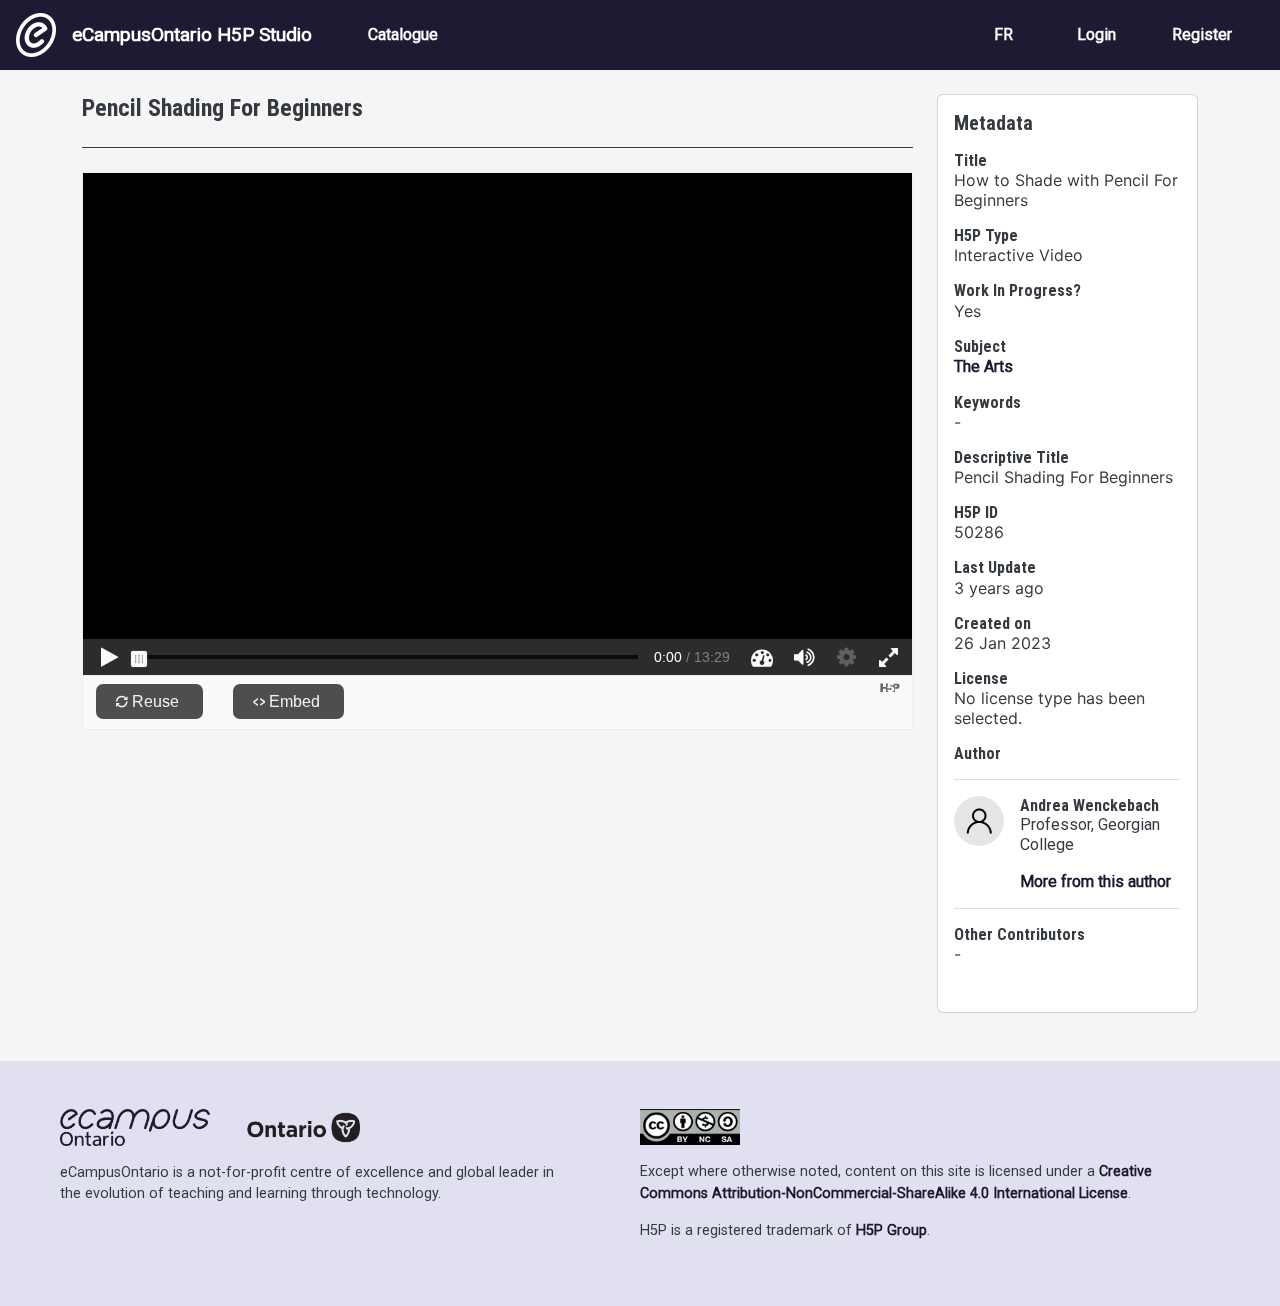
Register (1202, 34)
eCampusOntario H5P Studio (192, 34)
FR (1003, 34)
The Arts (983, 366)
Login (1096, 34)
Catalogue (403, 34)
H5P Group (891, 1230)
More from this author (1095, 881)
